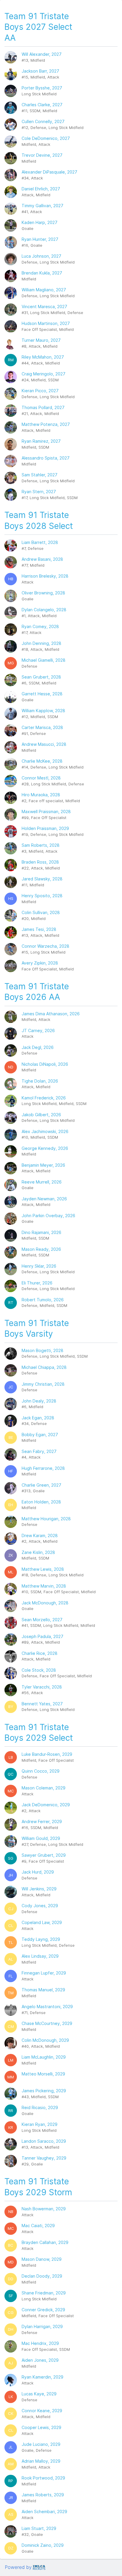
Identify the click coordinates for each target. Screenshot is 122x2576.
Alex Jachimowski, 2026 (45, 1131)
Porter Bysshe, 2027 (42, 88)
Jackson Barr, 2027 (40, 71)
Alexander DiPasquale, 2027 (49, 172)
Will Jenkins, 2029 (39, 1889)
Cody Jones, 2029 (40, 1906)
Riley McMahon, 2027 (43, 357)
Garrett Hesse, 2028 (42, 694)
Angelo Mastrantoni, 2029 (47, 2007)
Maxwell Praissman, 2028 (46, 811)
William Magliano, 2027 (44, 290)
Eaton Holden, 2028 (41, 1502)
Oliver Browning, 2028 (43, 593)
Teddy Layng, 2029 (41, 1939)
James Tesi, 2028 (39, 929)
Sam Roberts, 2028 (41, 845)
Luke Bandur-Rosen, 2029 (47, 1754)
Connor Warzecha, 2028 (45, 946)
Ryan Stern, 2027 (39, 492)
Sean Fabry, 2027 (39, 1451)
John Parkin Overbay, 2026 (48, 1216)
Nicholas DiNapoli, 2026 (45, 1064)
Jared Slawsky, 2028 (42, 879)
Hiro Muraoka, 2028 (41, 795)
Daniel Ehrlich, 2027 (41, 189)
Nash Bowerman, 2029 (44, 2209)
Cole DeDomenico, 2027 (46, 138)
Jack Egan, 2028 (38, 1418)
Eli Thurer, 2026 (37, 1283)
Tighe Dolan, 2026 (40, 1081)
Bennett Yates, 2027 (42, 1704)
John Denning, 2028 (41, 643)
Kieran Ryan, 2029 (40, 2124)
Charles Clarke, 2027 (42, 105)
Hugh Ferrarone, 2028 (43, 1468)
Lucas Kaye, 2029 (39, 2394)
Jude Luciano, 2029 (41, 2444)
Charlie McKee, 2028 (42, 761)
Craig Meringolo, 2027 (44, 374)
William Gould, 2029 (41, 1838)
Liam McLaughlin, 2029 (44, 2057)
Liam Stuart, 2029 (39, 2528)
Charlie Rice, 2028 (40, 1653)
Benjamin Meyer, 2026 (43, 1165)
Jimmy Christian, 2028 (43, 1384)
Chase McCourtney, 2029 (47, 2023)
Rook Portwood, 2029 (43, 2478)
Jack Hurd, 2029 (38, 1872)
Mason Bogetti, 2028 (42, 1350)
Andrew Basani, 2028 (42, 559)
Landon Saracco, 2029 (44, 2141)
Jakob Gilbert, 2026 (41, 1115)
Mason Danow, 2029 (42, 2259)
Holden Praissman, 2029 (45, 828)
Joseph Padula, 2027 (42, 1636)
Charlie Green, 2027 (41, 1485)
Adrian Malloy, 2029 (41, 2461)
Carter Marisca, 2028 (42, 727)
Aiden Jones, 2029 (40, 2360)
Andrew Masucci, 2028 (44, 744)
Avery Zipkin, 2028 (40, 963)
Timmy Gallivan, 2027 (42, 206)
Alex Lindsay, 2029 (40, 1956)
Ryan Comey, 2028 (40, 626)
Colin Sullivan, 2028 (41, 912)
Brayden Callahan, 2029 (45, 2242)
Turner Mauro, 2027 (41, 340)
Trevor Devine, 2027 (42, 155)
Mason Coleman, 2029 (44, 1788)
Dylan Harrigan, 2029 (42, 2326)
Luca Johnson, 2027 (41, 256)
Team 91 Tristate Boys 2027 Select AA (38, 27)
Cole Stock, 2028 (39, 1670)
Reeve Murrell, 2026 (42, 1182)
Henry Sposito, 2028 (42, 896)
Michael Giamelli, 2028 (44, 660)
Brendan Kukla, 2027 (42, 273)
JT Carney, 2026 (38, 1030)
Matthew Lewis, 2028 (43, 1569)
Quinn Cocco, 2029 (41, 1771)
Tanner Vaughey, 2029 (44, 2158)
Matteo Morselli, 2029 (43, 2074)
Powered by (18, 2567)
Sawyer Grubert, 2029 (44, 1855)
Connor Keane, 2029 (42, 2411)
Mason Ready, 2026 (41, 1249)
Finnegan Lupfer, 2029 (44, 1973)
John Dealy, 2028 (39, 1401)
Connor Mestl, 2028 (41, 778)
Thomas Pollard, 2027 (43, 407)
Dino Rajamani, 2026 (41, 1232)
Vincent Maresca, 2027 (44, 307)
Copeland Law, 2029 (42, 1922)
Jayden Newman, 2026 (44, 1199)
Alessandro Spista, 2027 (46, 458)
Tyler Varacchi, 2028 (42, 1687)
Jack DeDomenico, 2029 (46, 1805)
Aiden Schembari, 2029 (44, 2512)
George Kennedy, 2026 (45, 1148)
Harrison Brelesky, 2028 (45, 576)
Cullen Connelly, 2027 (43, 121)
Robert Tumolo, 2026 (43, 1300)
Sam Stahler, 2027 (40, 475)
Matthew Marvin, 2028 (44, 1586)
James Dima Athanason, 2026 (51, 1014)
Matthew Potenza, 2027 (46, 424)
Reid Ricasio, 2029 (40, 2107)
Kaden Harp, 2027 (40, 222)
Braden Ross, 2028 (40, 862)
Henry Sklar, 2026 (39, 1266)
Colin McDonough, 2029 (45, 2040)
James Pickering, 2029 (44, 2091)
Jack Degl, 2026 (38, 1047)
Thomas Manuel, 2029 (43, 1990)
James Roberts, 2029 (43, 2495)
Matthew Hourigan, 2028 (46, 1519)
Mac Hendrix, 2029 (40, 2343)
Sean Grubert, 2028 (41, 677)
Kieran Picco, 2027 (40, 391)
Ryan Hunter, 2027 (40, 239)
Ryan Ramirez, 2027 (41, 441)
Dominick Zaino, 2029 (43, 2545)
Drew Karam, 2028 (40, 1535)
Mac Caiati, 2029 (38, 2226)
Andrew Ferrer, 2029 (42, 1821)
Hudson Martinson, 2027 (46, 323)
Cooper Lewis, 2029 (41, 2427)
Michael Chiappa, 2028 (44, 1367)
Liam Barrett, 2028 (40, 542)
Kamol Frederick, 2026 (44, 1098)
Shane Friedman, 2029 (44, 2293)
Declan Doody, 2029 (42, 2276)
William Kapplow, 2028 (43, 711)
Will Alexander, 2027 (42, 54)
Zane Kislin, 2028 (38, 1552)
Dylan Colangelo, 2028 (44, 610)
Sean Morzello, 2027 (42, 1620)
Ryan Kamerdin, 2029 (42, 2377)
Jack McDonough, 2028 (45, 1603)
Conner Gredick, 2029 (43, 2310)
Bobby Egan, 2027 (40, 1435)
